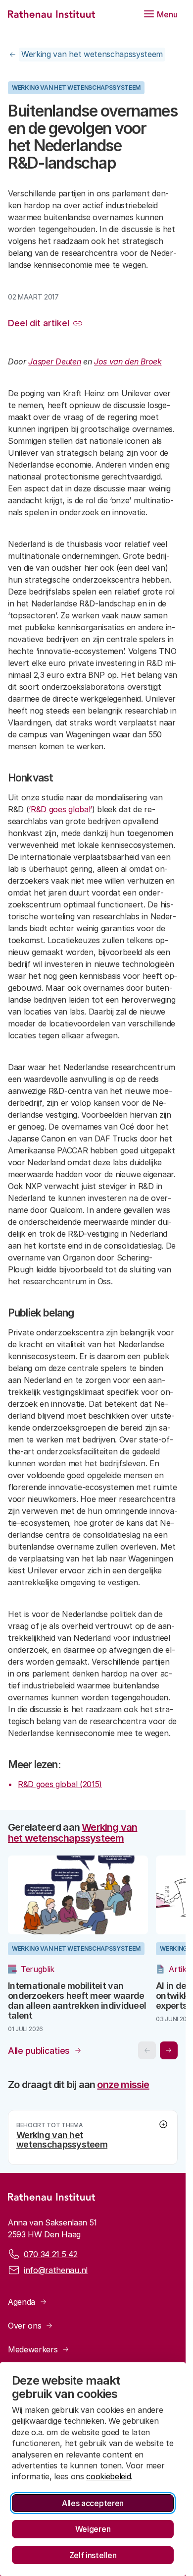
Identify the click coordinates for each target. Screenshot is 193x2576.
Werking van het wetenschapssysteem (92, 54)
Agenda (22, 2307)
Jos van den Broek (128, 361)
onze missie (123, 2090)
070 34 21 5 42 (51, 2260)
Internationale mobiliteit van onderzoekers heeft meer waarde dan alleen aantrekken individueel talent (70, 2006)
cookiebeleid (108, 2476)
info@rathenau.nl (56, 2276)
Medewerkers (33, 2355)
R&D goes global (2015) (60, 1784)
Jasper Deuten (54, 361)
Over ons (24, 2331)
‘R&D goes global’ (60, 809)
